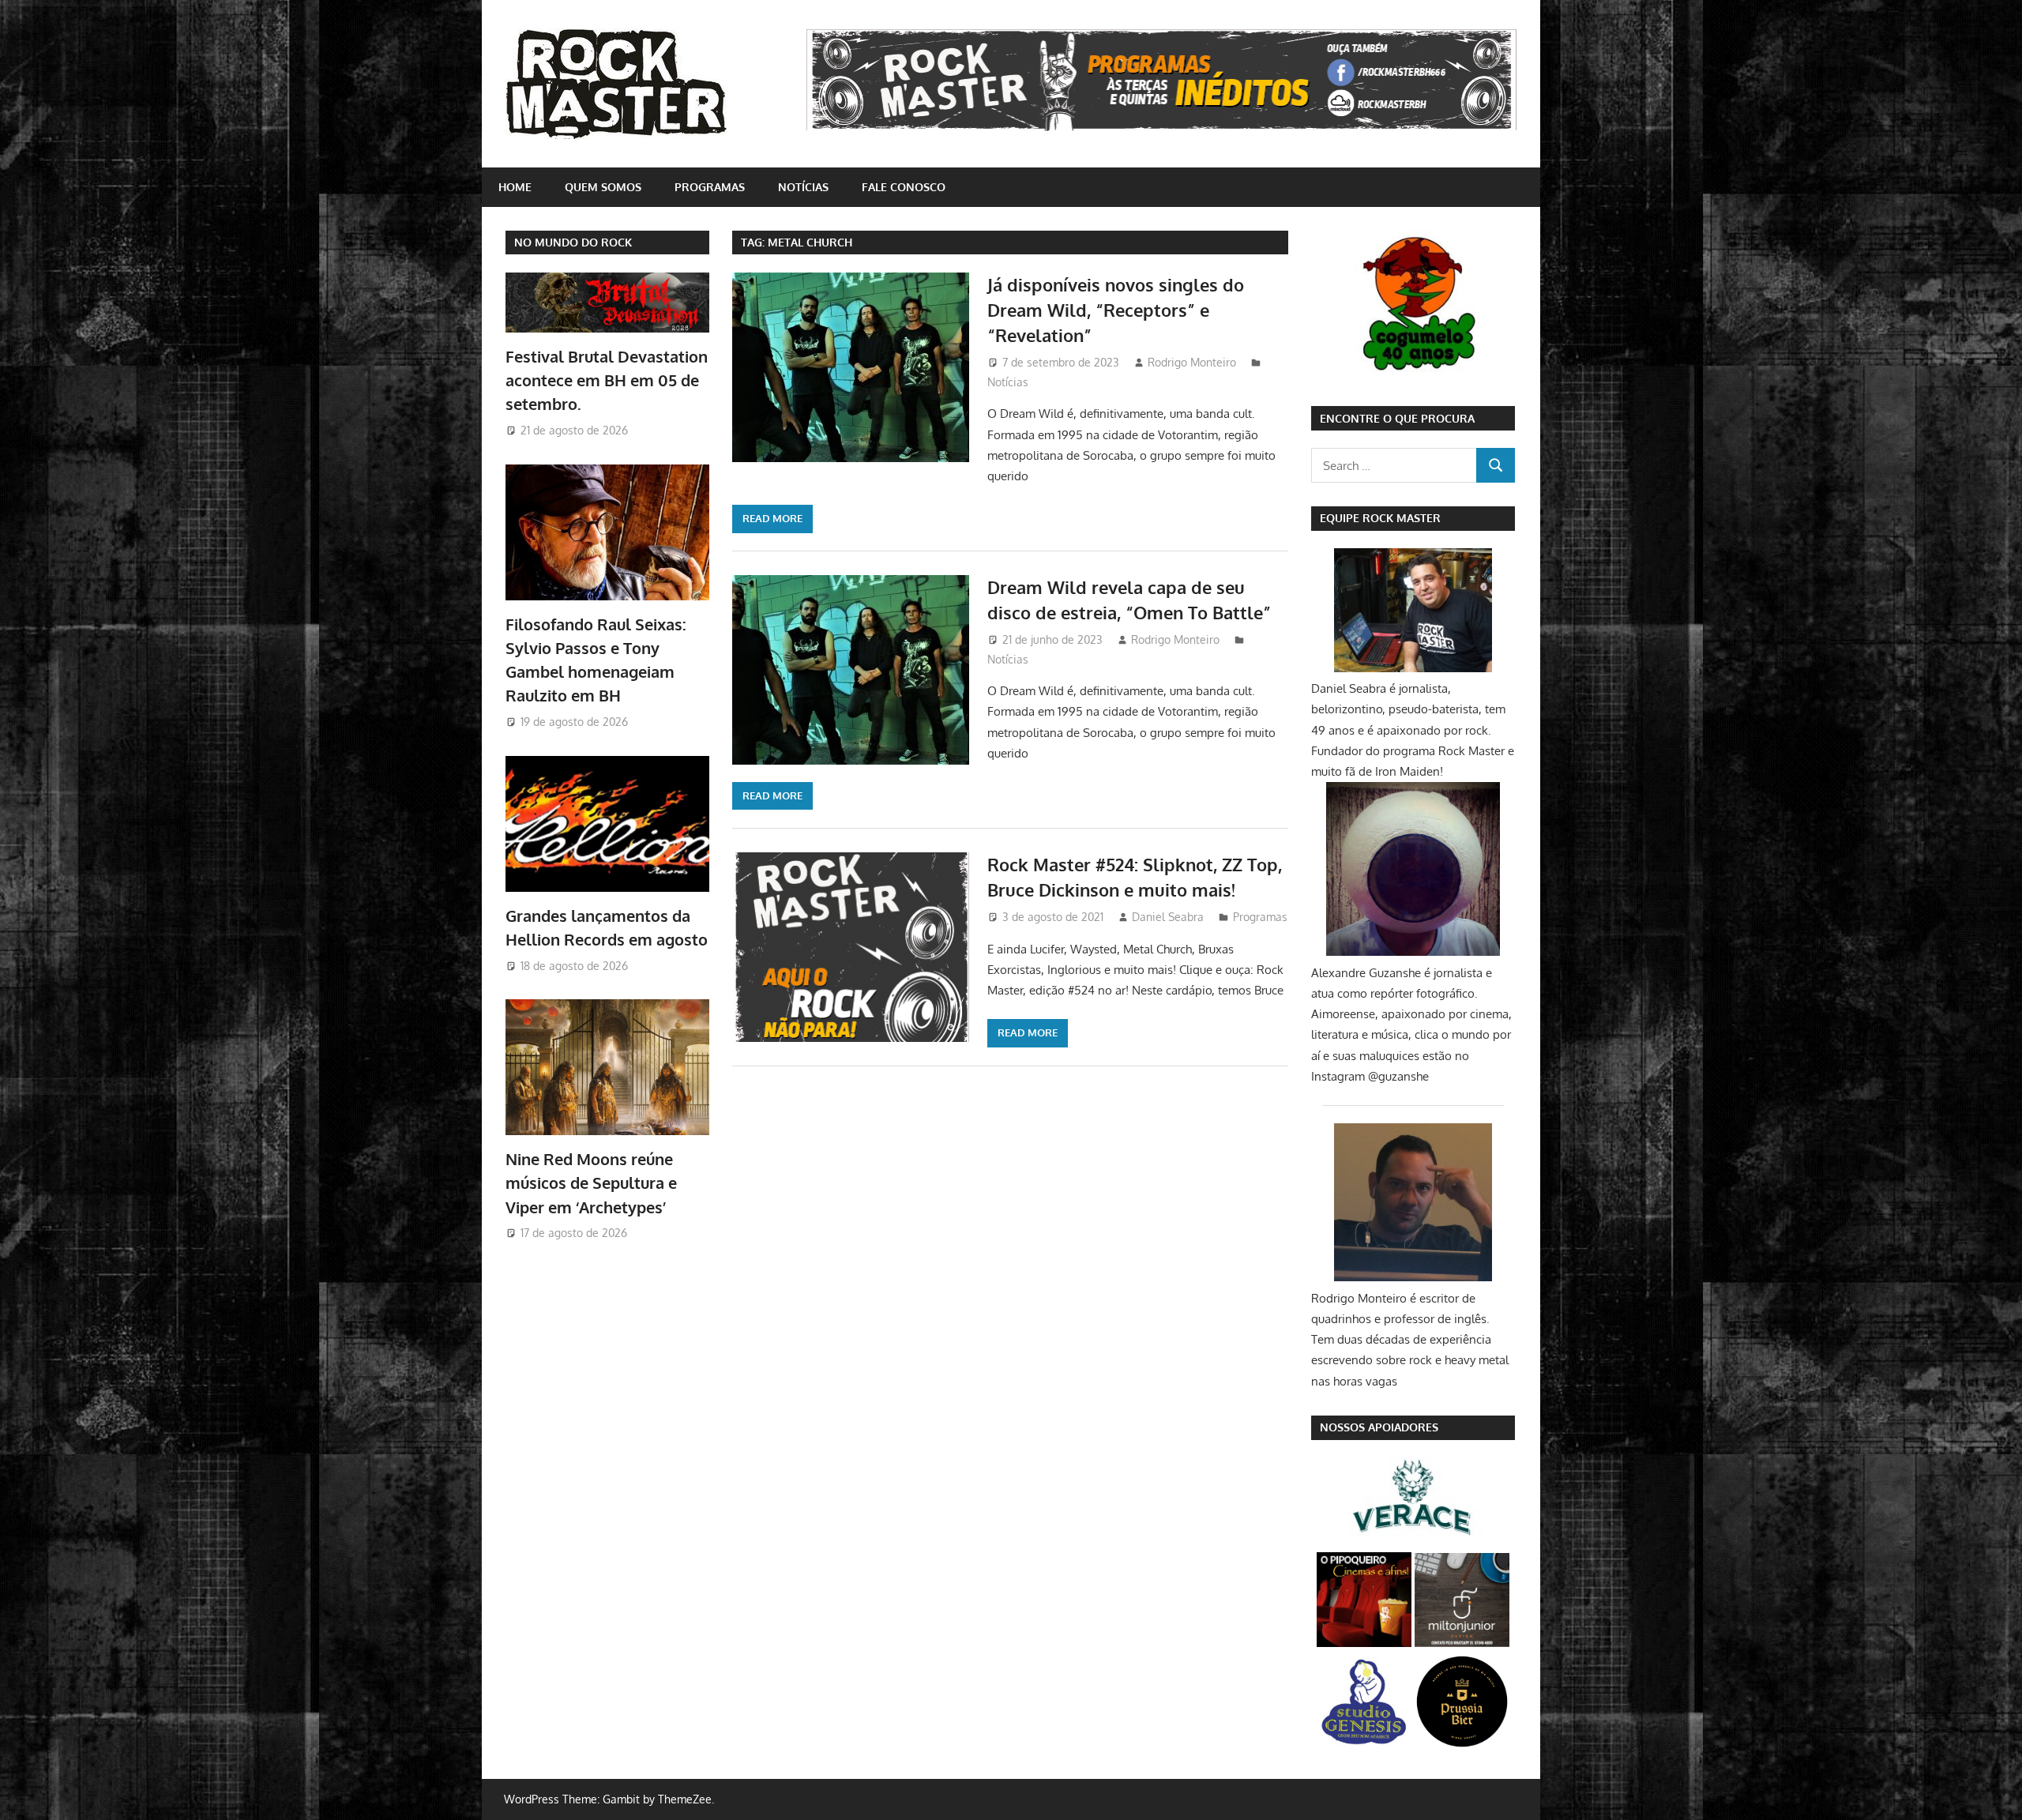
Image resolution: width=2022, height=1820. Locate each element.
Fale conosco (904, 187)
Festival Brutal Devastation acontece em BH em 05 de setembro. (607, 380)
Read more (772, 518)
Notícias (803, 187)
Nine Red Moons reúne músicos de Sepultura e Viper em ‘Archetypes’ (591, 1183)
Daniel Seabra (1168, 917)
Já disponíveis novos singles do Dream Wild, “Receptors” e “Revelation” (1116, 310)
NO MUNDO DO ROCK (573, 242)
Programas (710, 187)
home (515, 187)
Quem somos (603, 187)
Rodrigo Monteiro (1192, 362)
